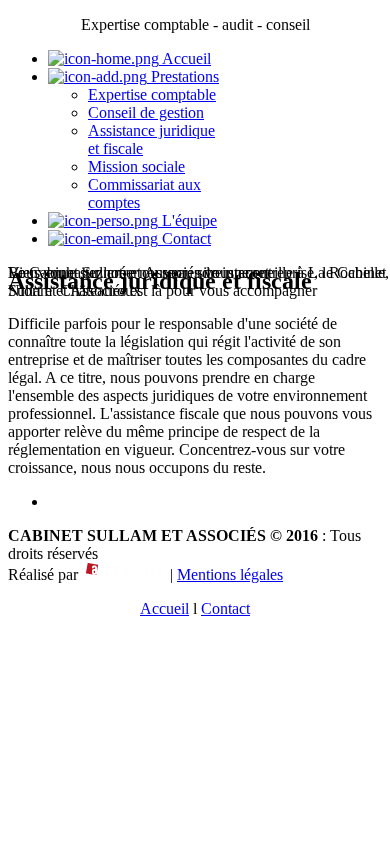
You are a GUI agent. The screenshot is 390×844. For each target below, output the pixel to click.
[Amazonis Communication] (124, 574)
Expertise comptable (152, 94)
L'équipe (187, 220)
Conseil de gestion (146, 112)
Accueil (185, 58)
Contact (184, 238)
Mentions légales (230, 574)
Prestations (183, 76)
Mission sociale (136, 166)
